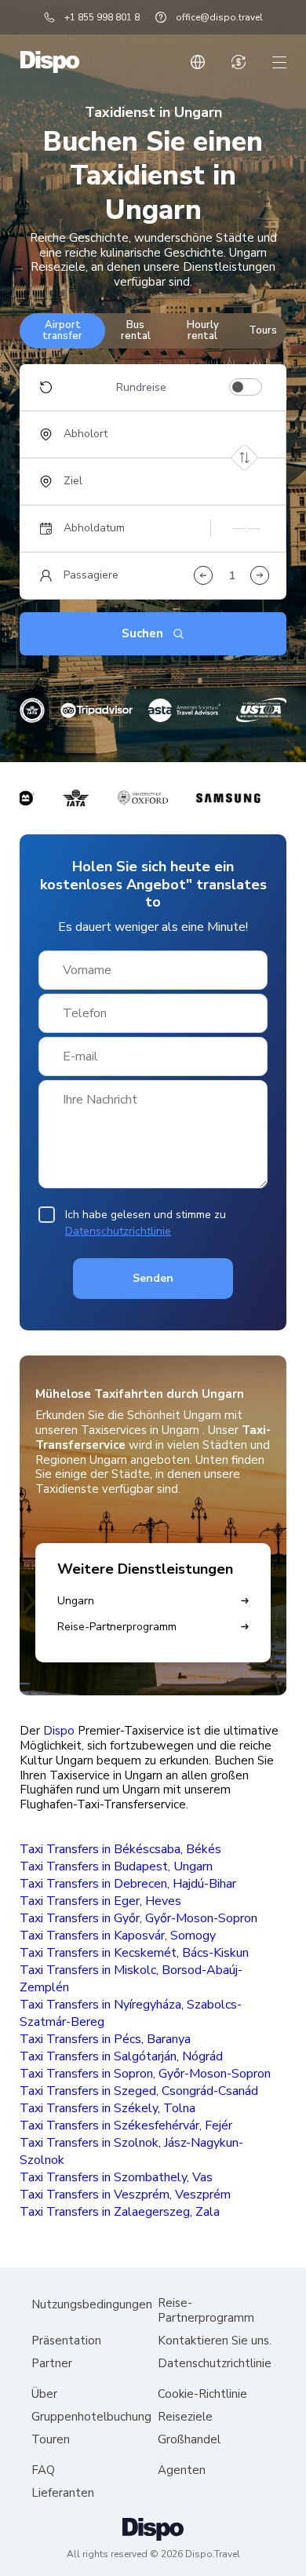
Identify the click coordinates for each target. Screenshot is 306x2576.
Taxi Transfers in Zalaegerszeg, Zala (120, 2212)
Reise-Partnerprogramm (117, 1627)
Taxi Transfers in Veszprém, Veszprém (125, 2195)
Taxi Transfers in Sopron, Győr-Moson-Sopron (145, 2074)
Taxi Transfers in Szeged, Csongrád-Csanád (139, 2091)
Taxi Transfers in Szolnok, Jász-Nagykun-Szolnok (131, 2151)
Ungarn (76, 1601)
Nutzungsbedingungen (92, 2305)
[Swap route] (244, 457)
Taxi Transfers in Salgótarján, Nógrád (121, 2056)
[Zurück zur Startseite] (50, 62)
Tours (263, 330)
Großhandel (189, 2440)
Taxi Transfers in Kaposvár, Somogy (118, 1936)
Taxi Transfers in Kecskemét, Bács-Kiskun (134, 1953)
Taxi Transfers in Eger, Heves (100, 1901)
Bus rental (136, 330)
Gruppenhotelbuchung (91, 2417)
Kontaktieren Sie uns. (215, 2341)
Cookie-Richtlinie (202, 2394)
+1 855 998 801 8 (102, 17)
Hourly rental (203, 330)
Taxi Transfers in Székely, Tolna (107, 2108)
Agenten (182, 2470)
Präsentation (66, 2341)
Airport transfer (62, 330)
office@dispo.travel (219, 17)
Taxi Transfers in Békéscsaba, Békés (120, 1849)
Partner (52, 2364)
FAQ (43, 2470)
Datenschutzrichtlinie (118, 1231)
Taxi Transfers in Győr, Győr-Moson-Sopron (138, 1918)
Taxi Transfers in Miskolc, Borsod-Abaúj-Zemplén (131, 1979)
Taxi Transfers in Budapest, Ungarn (116, 1866)
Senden (153, 1278)
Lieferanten (63, 2493)
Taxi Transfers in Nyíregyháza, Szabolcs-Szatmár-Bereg (131, 2013)
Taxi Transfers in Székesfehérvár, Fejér (126, 2125)
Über (44, 2394)
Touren (51, 2440)
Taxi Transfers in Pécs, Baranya (105, 2039)
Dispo (59, 1731)
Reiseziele (185, 2417)
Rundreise (141, 388)
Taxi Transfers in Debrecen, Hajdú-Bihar (128, 1884)
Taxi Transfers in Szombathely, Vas (116, 2177)
